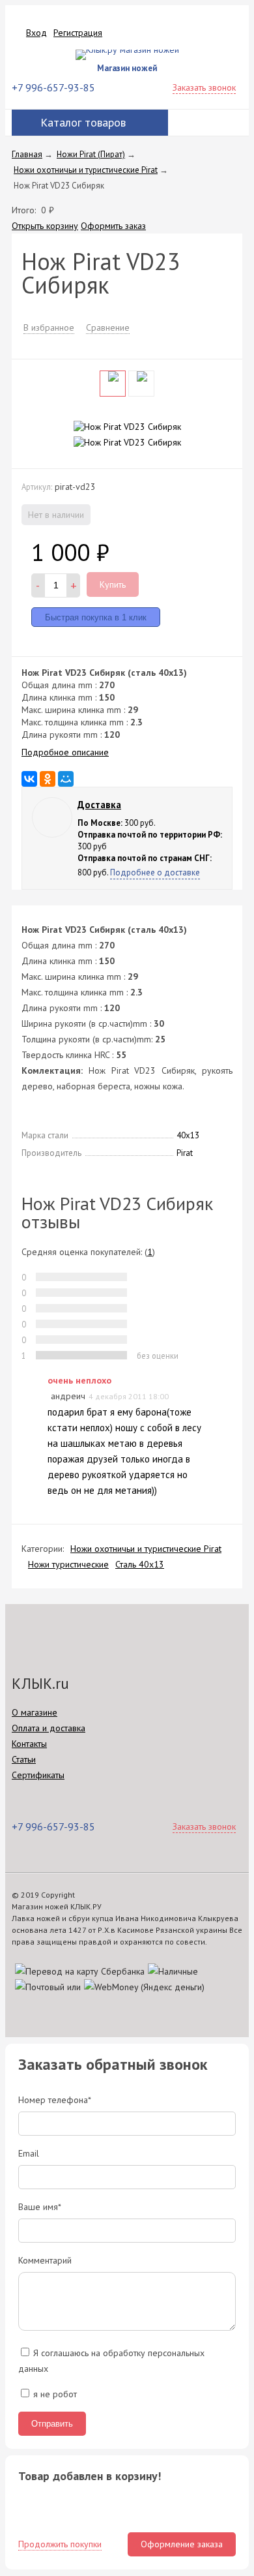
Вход (36, 33)
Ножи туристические (68, 1564)
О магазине (35, 1712)
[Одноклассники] (48, 779)
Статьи (24, 1759)
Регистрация (78, 33)
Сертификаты (38, 1775)
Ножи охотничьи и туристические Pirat (146, 1549)
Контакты (29, 1744)
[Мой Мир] (66, 779)
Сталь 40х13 (140, 1564)
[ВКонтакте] (29, 779)
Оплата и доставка (49, 1728)
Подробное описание (65, 752)
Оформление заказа (182, 2544)
